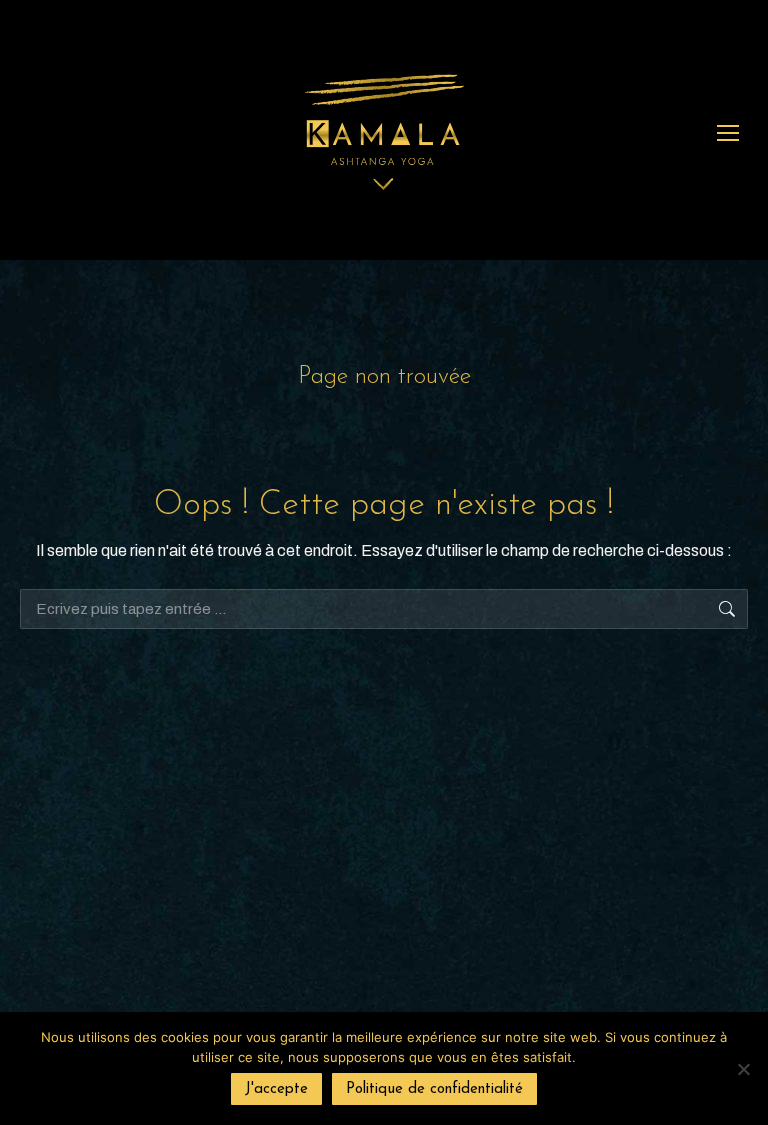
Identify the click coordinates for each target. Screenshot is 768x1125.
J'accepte (276, 1089)
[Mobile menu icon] (728, 133)
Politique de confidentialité (434, 1089)
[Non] (743, 1069)
